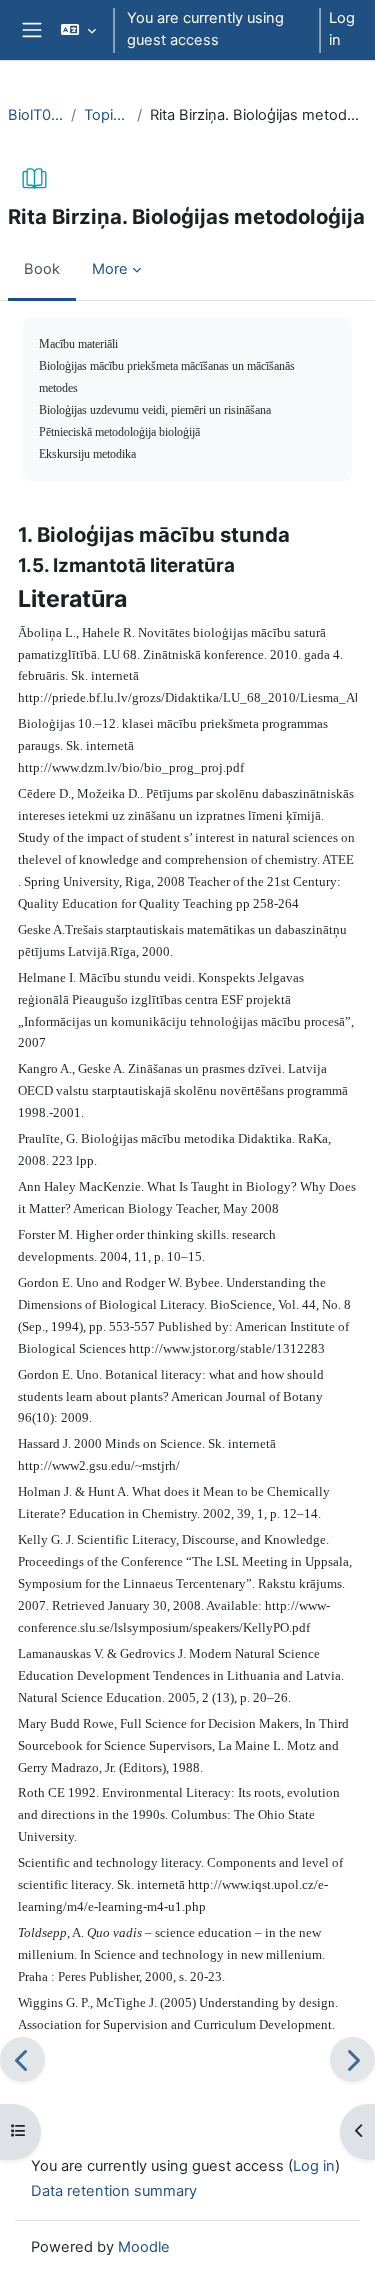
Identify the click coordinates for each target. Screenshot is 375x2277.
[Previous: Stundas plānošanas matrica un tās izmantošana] (22, 2059)
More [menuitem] (110, 269)
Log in (342, 29)
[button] (78, 30)
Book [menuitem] (42, 269)
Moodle (144, 2247)
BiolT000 (35, 115)
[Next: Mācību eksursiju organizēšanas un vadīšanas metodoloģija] (352, 2059)
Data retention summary (114, 2191)
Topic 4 (106, 115)
